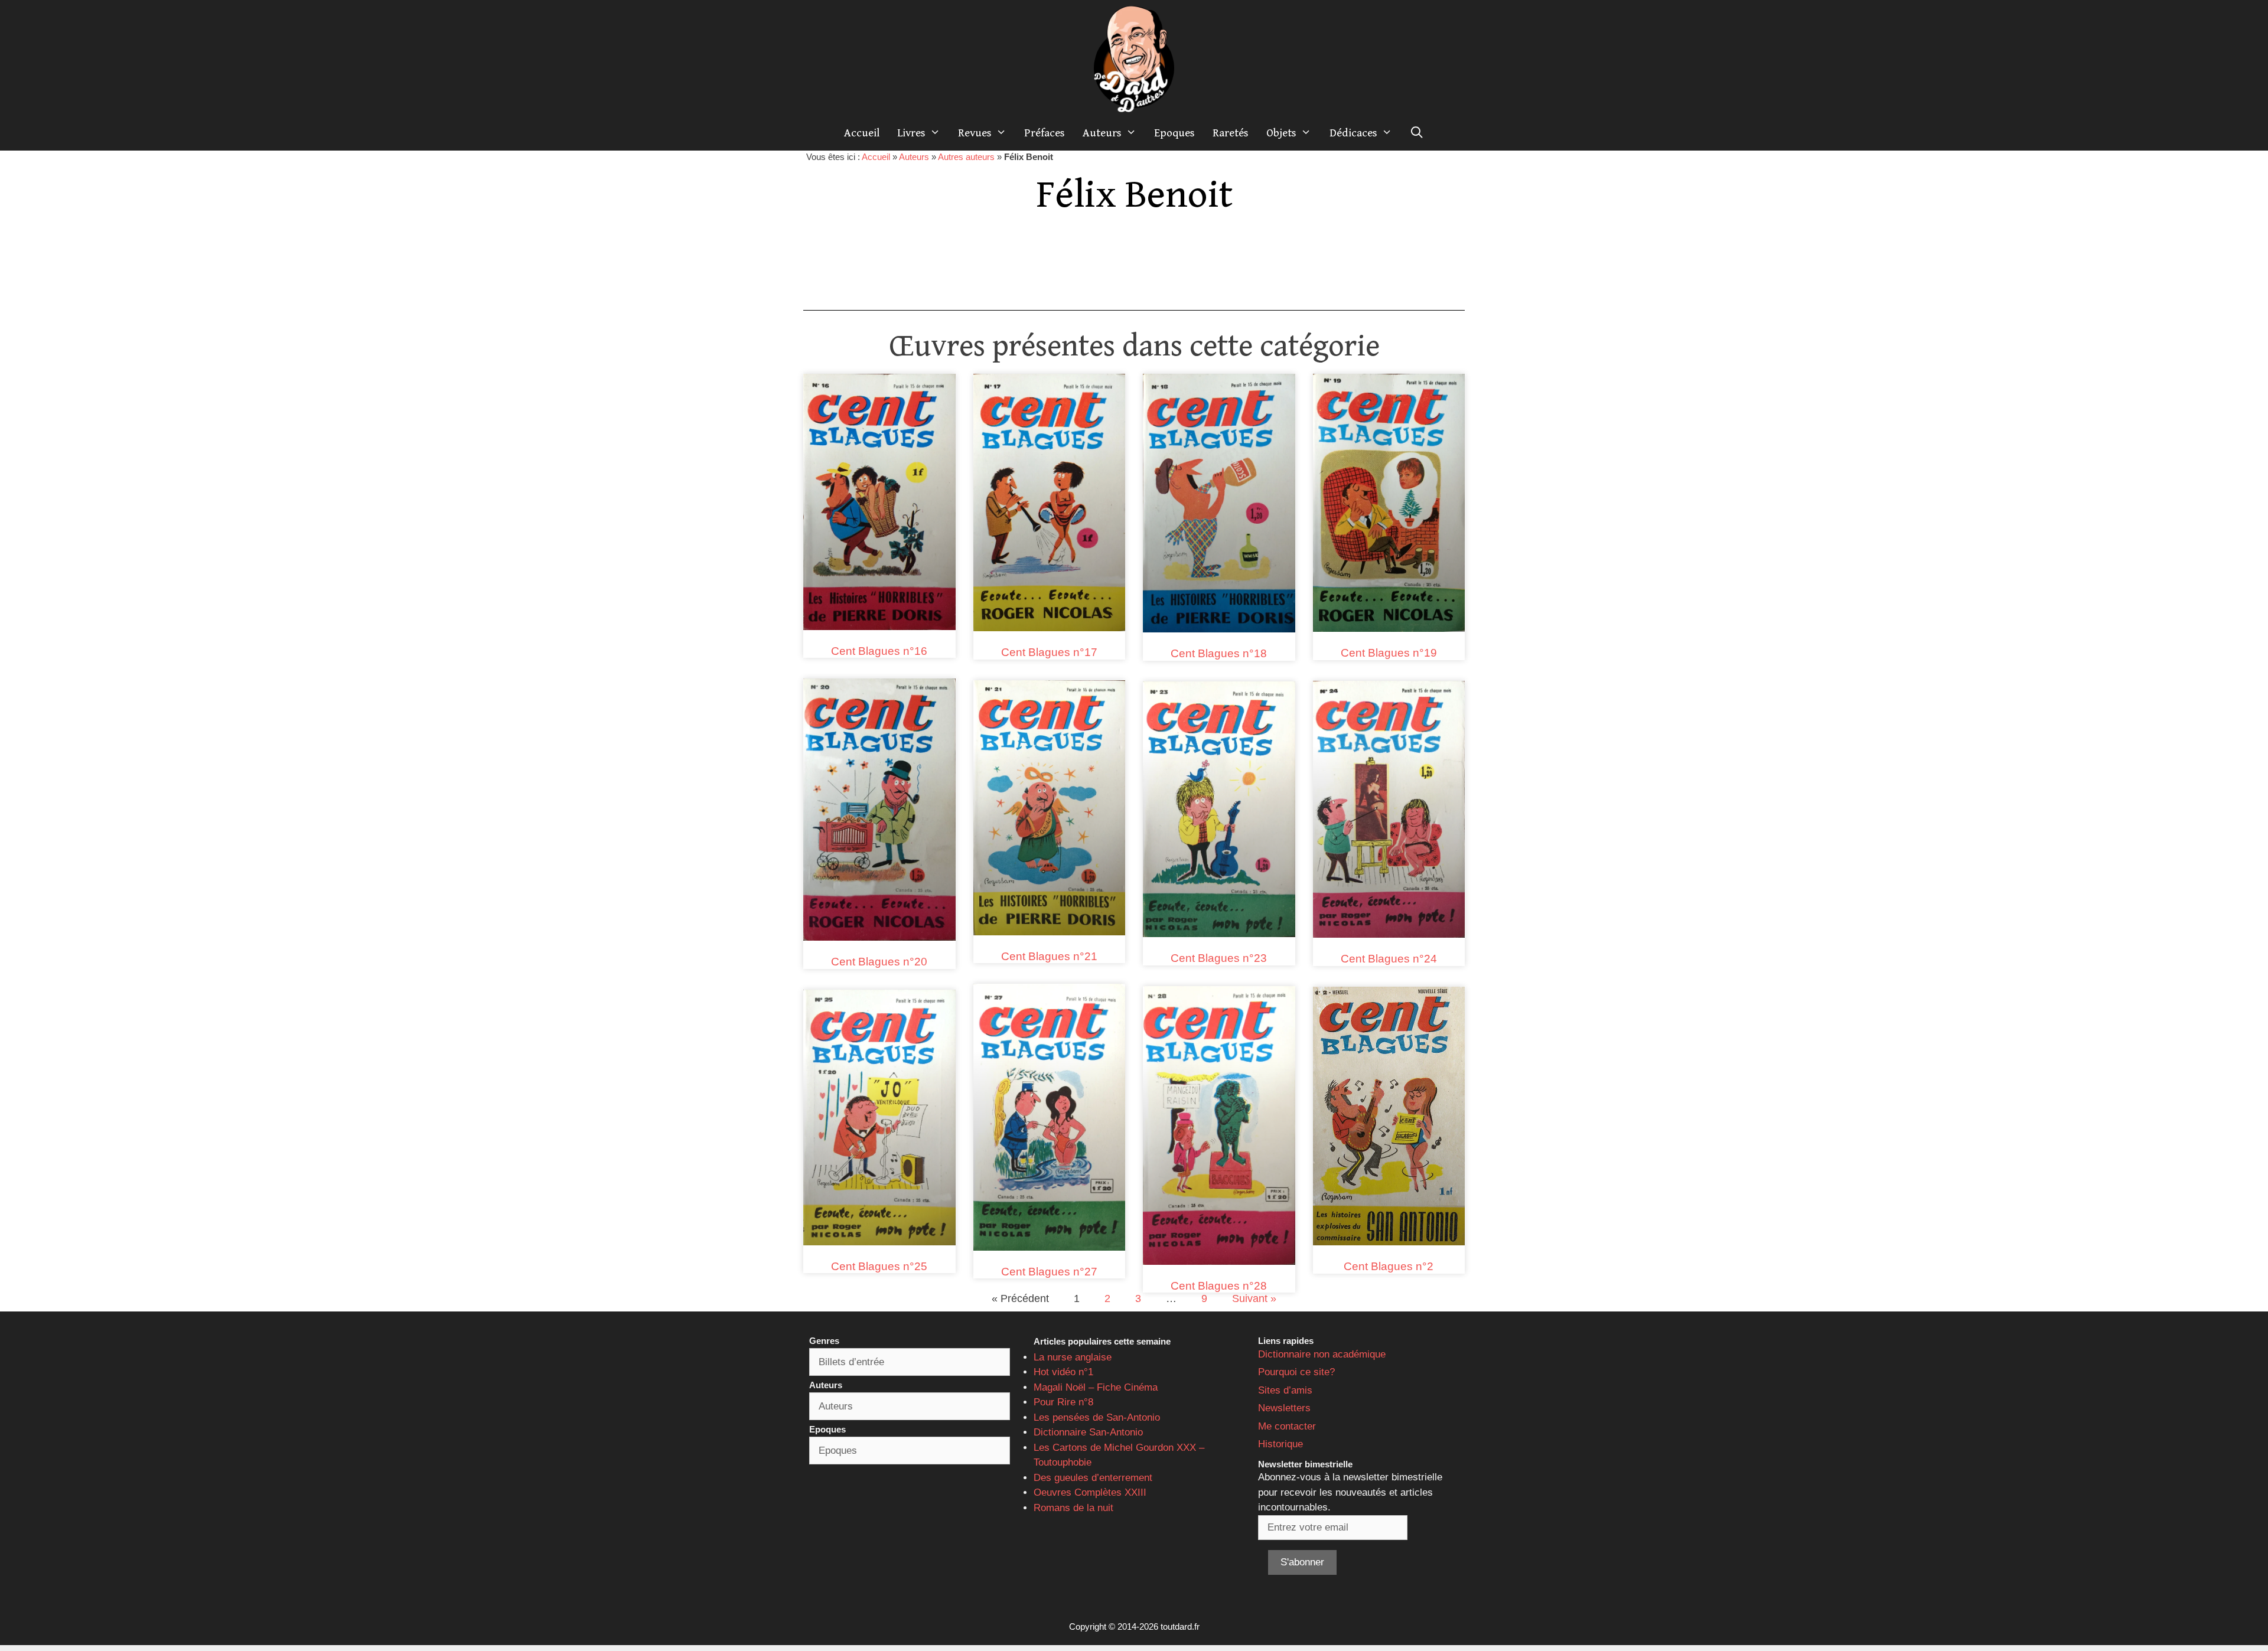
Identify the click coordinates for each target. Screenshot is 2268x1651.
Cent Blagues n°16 (879, 651)
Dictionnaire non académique (1322, 1354)
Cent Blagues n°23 (1219, 958)
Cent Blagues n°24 (1389, 959)
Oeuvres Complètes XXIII (1090, 1492)
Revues (975, 133)
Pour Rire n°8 (1063, 1402)
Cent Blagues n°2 (1389, 1266)
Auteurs (1102, 133)
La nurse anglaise (1073, 1357)
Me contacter (1287, 1426)
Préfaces (1045, 133)
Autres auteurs (966, 157)
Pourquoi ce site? (1296, 1372)
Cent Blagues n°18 (1219, 653)
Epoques (1174, 133)
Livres (911, 133)
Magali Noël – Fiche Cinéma (1096, 1387)
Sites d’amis (1285, 1390)
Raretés (1231, 133)
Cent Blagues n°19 (1389, 653)
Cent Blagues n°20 (879, 962)
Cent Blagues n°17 (1049, 652)
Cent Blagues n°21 (1049, 956)
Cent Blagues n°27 (1049, 1272)
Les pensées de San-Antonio (1097, 1417)
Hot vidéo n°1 (1063, 1372)
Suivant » (1254, 1298)
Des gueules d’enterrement (1093, 1478)
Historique (1280, 1444)
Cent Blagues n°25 (879, 1266)
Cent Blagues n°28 (1219, 1286)
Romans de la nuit (1073, 1508)
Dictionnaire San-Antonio (1088, 1432)
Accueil (862, 133)
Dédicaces (1353, 133)
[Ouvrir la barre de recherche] (1417, 133)
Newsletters (1284, 1408)
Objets (1281, 133)
